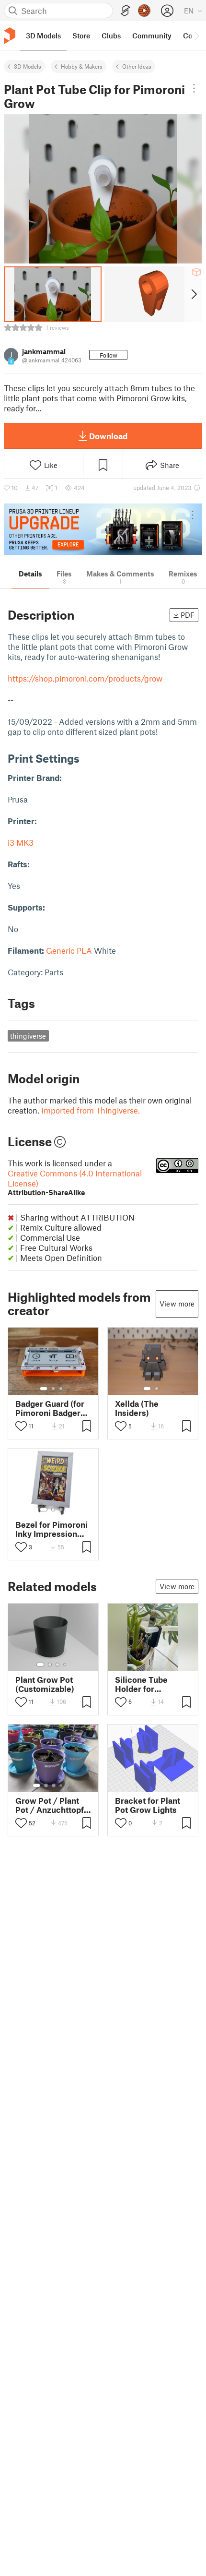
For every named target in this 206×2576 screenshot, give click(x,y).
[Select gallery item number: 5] (68, 1785)
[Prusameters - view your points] (144, 11)
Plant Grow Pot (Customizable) (45, 1684)
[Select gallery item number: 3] (61, 1389)
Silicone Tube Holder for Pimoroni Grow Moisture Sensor (147, 1684)
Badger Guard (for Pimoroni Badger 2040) (50, 1408)
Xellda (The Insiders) (137, 1408)
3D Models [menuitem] (43, 36)
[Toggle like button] (21, 1426)
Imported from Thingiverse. (91, 1110)
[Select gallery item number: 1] (44, 1389)
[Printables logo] (10, 36)
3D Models (28, 66)
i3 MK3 (21, 842)
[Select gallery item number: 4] (65, 1665)
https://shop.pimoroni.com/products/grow (85, 678)
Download (108, 436)
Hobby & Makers (82, 66)
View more (177, 1304)
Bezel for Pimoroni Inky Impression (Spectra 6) (51, 1529)
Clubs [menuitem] (111, 36)
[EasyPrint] (126, 11)
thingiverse (28, 1036)
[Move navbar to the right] (196, 36)
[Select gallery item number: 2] (53, 1389)
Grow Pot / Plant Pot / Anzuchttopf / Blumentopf (53, 1805)
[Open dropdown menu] (194, 88)
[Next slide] (193, 294)
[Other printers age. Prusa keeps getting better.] (103, 529)
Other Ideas (137, 66)
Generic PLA (69, 950)
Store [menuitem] (81, 36)
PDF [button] (188, 615)
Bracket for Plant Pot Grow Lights (148, 1805)
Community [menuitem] (152, 36)
